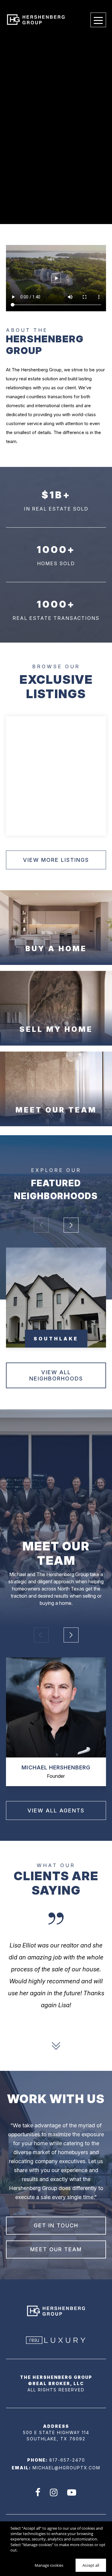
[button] (71, 1225)
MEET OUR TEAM (56, 2249)
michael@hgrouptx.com (66, 2468)
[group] (56, 1298)
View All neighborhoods (56, 1375)
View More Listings (56, 860)
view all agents (56, 1810)
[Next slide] (56, 2046)
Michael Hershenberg (56, 1767)
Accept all (91, 2565)
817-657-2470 (67, 2460)
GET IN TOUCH (56, 2225)
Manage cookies (49, 2565)
